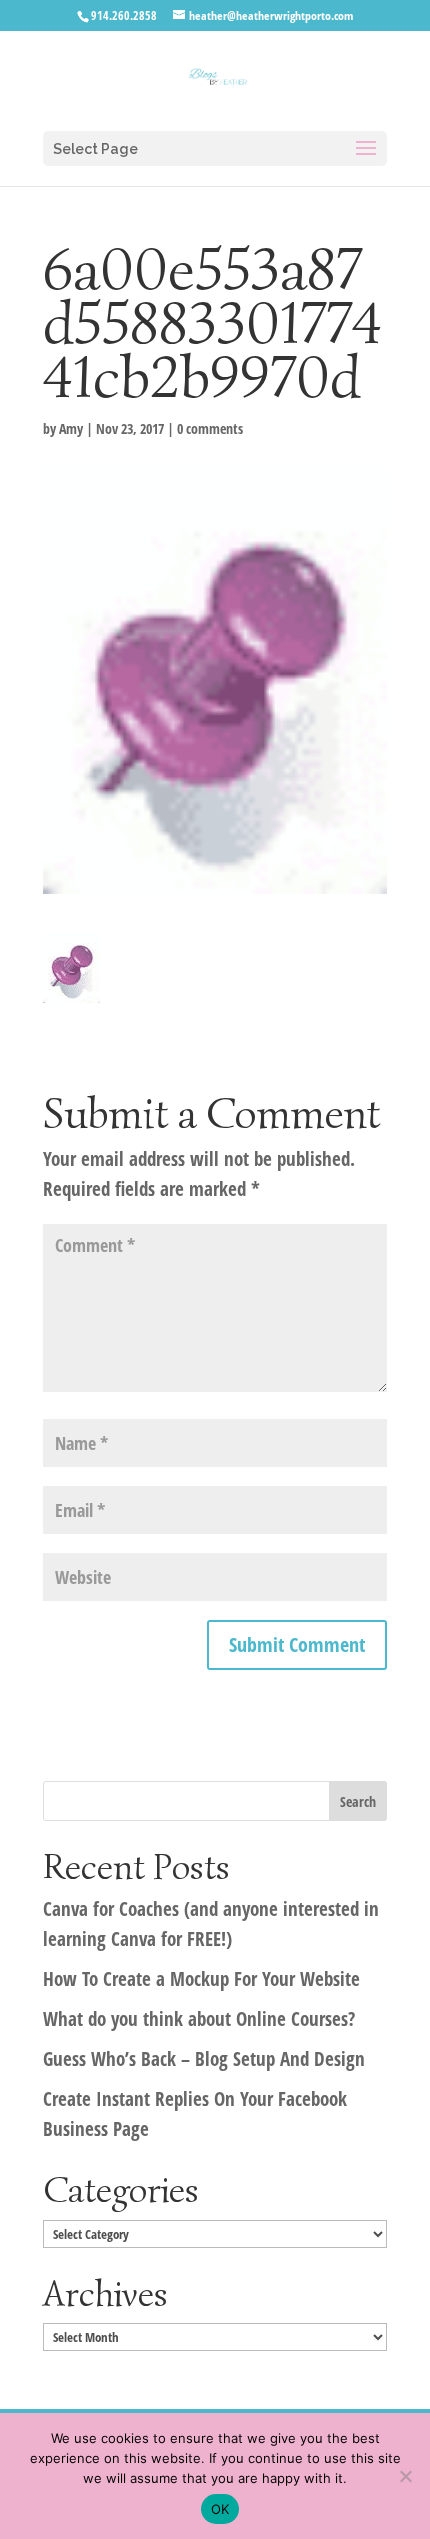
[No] (405, 2476)
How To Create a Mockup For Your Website (201, 1979)
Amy (71, 428)
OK (220, 2509)
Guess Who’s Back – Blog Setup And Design (204, 2059)
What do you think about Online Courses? (199, 2019)
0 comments (210, 428)
